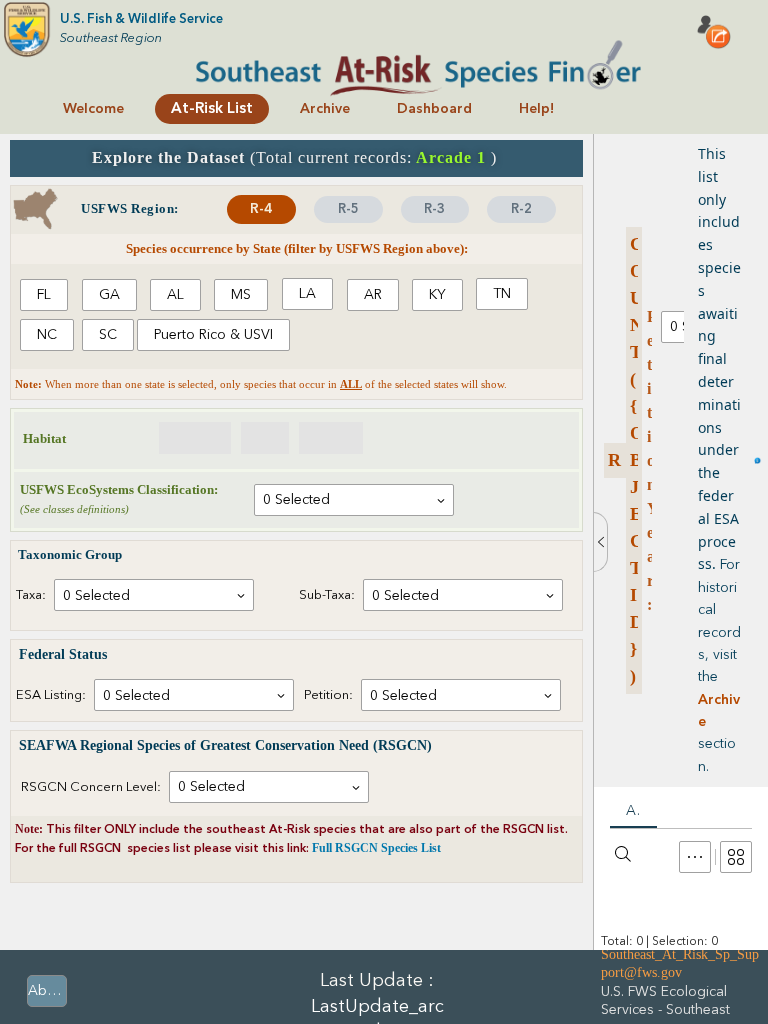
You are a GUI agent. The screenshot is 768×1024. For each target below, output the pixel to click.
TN (502, 294)
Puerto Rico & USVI (213, 335)
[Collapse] (600, 542)
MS (241, 295)
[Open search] (623, 854)
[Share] (714, 32)
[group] (296, 316)
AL (175, 295)
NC (47, 335)
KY (437, 295)
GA (109, 295)
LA (307, 294)
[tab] (261, 209)
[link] (93, 109)
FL (44, 295)
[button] (695, 857)
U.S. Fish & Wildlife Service (141, 19)
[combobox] (354, 500)
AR (373, 295)
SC (108, 335)
